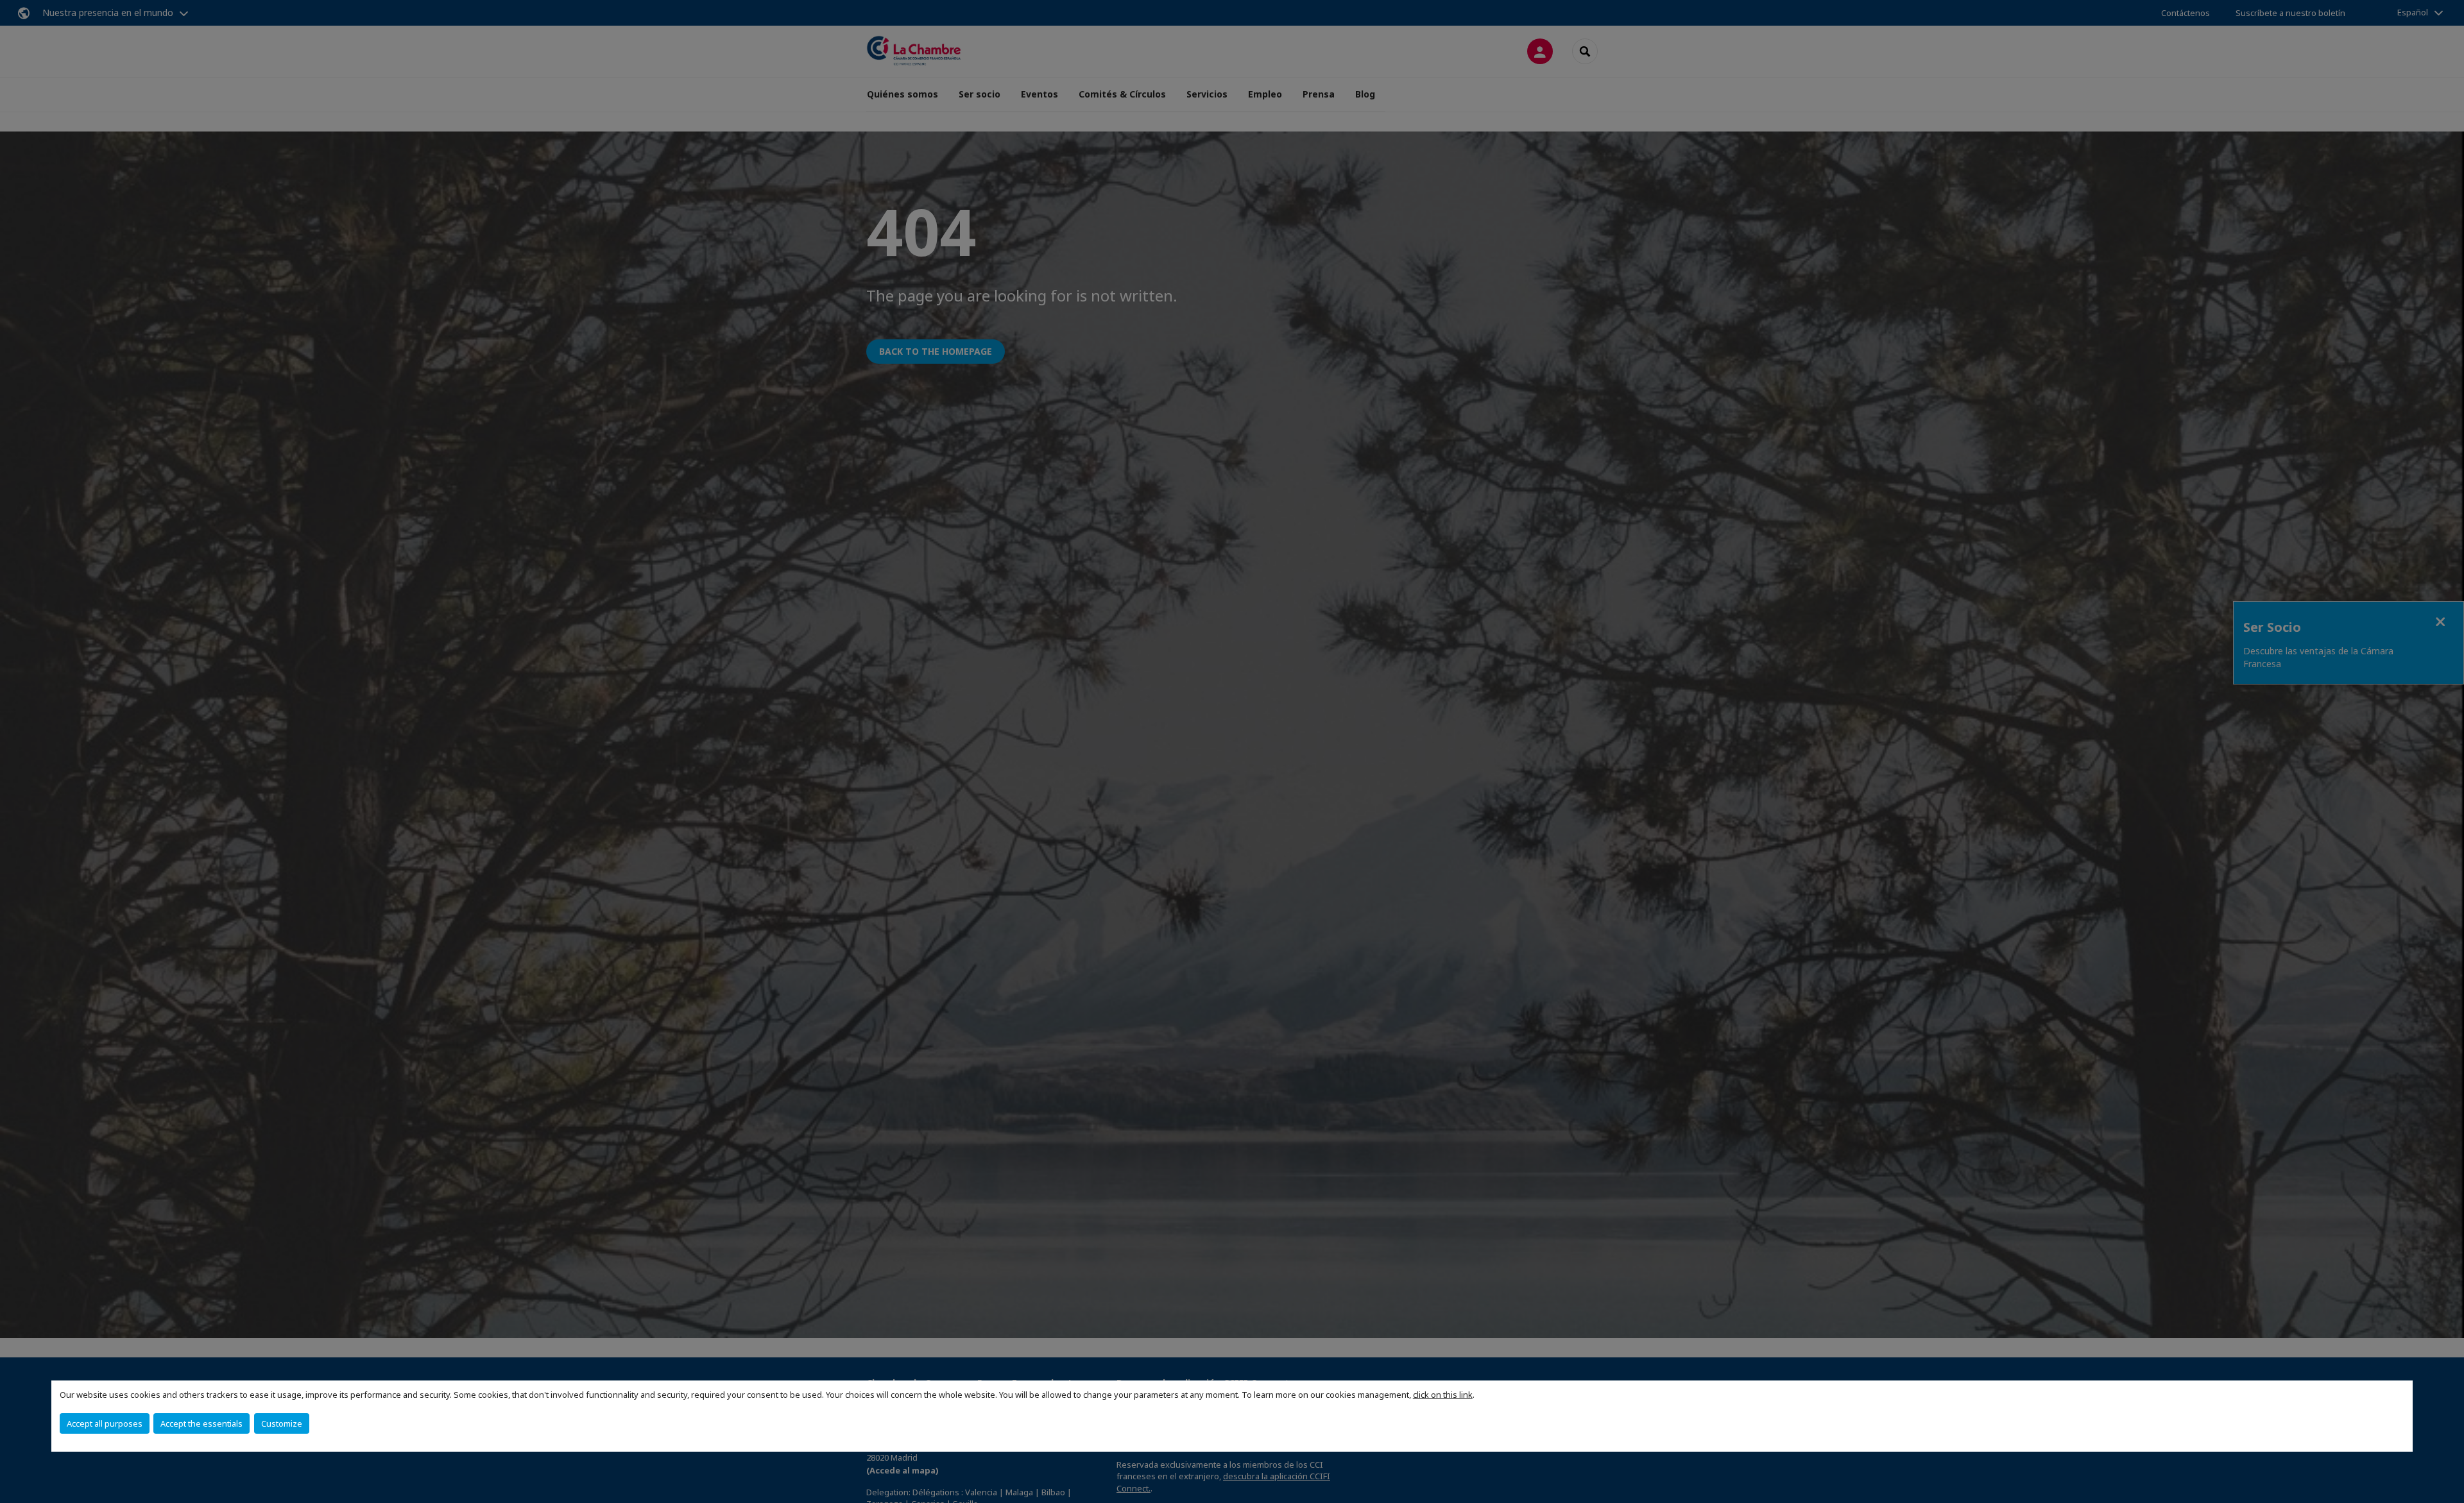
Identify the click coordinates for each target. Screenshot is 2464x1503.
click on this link (1443, 1395)
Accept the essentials (201, 1423)
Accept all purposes (105, 1423)
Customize (282, 1423)
